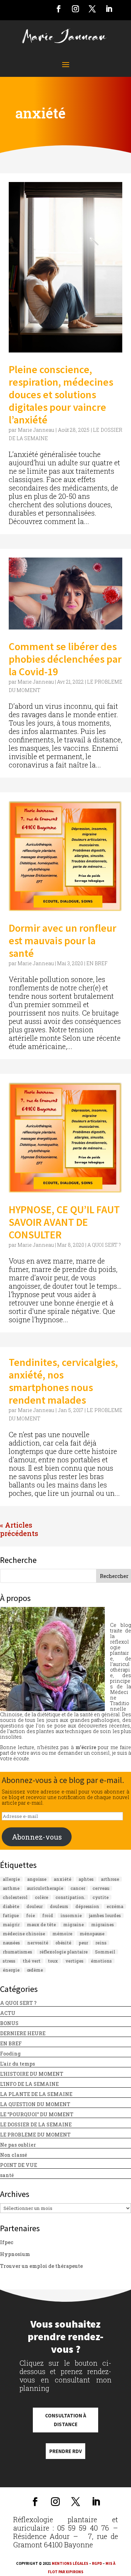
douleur (35, 1906)
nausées (11, 1943)
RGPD (97, 2563)
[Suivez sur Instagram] (75, 9)
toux (53, 1961)
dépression (87, 1906)
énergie (11, 1970)
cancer (78, 1888)
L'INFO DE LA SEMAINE (29, 2084)
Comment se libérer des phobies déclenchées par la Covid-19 (65, 659)
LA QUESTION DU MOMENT (35, 2104)
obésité (63, 1943)
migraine (74, 1924)
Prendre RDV (65, 2451)
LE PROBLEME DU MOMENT (35, 2135)
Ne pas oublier (18, 2145)
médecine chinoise (24, 1934)
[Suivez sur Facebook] (59, 9)
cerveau (101, 1888)
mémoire (62, 1934)
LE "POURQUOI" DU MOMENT (37, 2114)
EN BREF (97, 963)
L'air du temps (17, 2064)
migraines (103, 1924)
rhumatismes (17, 1952)
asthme (11, 1888)
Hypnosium (15, 2254)
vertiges (74, 1961)
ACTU (8, 2013)
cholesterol (15, 1897)
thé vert (32, 1961)
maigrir (11, 1924)
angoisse (37, 1879)
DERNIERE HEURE (23, 2033)
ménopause (92, 1934)
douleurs (59, 1906)
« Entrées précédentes (37, 1525)
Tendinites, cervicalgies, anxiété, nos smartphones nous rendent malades (63, 1381)
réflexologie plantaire (64, 1952)
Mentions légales (70, 2563)
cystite (101, 1897)
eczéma (115, 1906)
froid (48, 1915)
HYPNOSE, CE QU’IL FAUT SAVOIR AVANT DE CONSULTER (64, 1222)
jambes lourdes (105, 1915)
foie (31, 1915)
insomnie (71, 1915)
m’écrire (86, 1747)
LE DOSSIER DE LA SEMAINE (36, 2124)
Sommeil (105, 1952)
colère (42, 1897)
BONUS (9, 2023)
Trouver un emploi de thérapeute (41, 2266)
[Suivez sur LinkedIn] (109, 9)
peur (83, 1943)
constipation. (70, 1897)
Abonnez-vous (37, 1837)
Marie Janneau (36, 430)
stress (9, 1961)
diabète (11, 1906)
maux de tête (41, 1924)
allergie (11, 1879)
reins (101, 1943)
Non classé (14, 2155)
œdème (35, 1970)
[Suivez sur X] (92, 9)
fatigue (11, 1915)
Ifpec (7, 2242)
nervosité (38, 1943)
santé (7, 2175)
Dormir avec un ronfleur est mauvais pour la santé (63, 940)
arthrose (110, 1879)
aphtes (86, 1879)
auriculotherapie (45, 1888)
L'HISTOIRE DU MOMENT (32, 2074)
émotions (101, 1961)
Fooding (10, 2054)
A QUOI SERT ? (104, 1245)
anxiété (63, 1879)
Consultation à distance (66, 2420)
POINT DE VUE (19, 2165)
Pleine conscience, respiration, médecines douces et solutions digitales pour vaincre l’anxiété (61, 394)
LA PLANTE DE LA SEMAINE (36, 2094)
